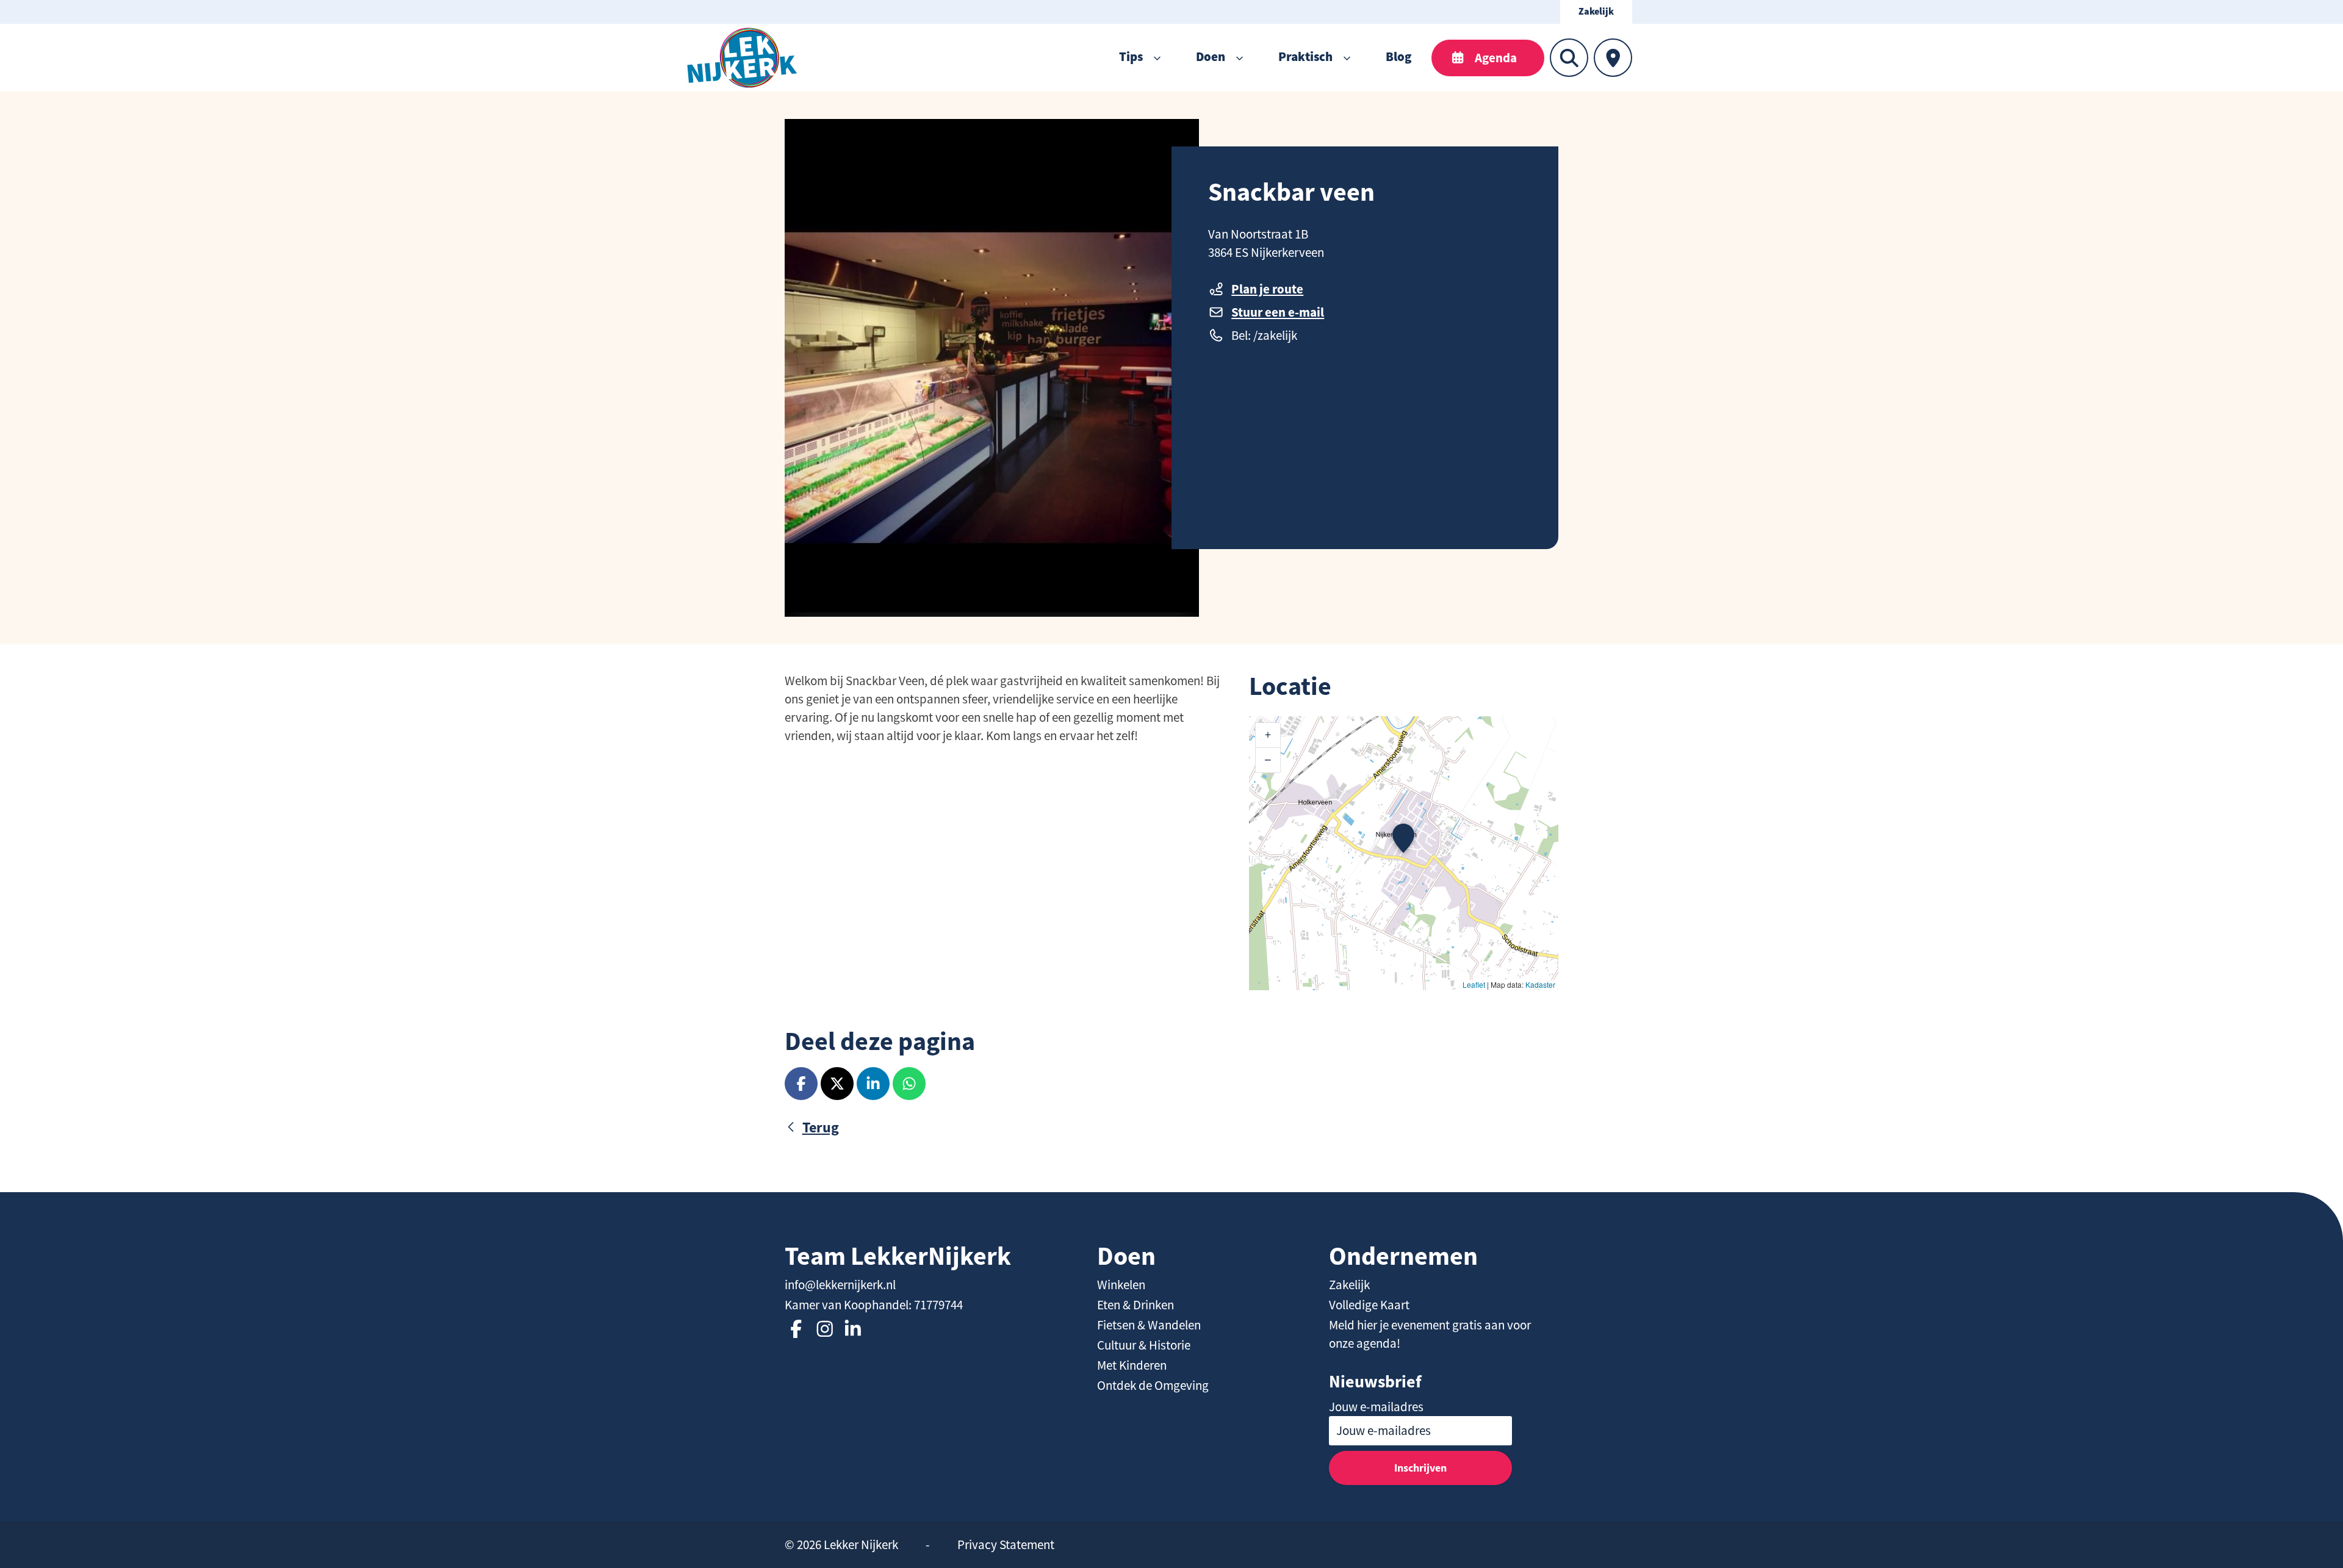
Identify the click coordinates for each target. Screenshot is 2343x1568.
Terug (821, 1127)
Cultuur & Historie (1144, 1345)
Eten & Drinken (1136, 1305)
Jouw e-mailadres (1376, 1407)
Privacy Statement (1006, 1545)
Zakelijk (1596, 12)
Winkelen (1121, 1285)
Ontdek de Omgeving (1153, 1386)
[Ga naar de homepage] (742, 58)
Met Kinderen (1132, 1365)
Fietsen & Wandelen (1149, 1325)
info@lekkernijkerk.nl (840, 1285)
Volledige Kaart (1369, 1305)
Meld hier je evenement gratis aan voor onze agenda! (1430, 1334)
